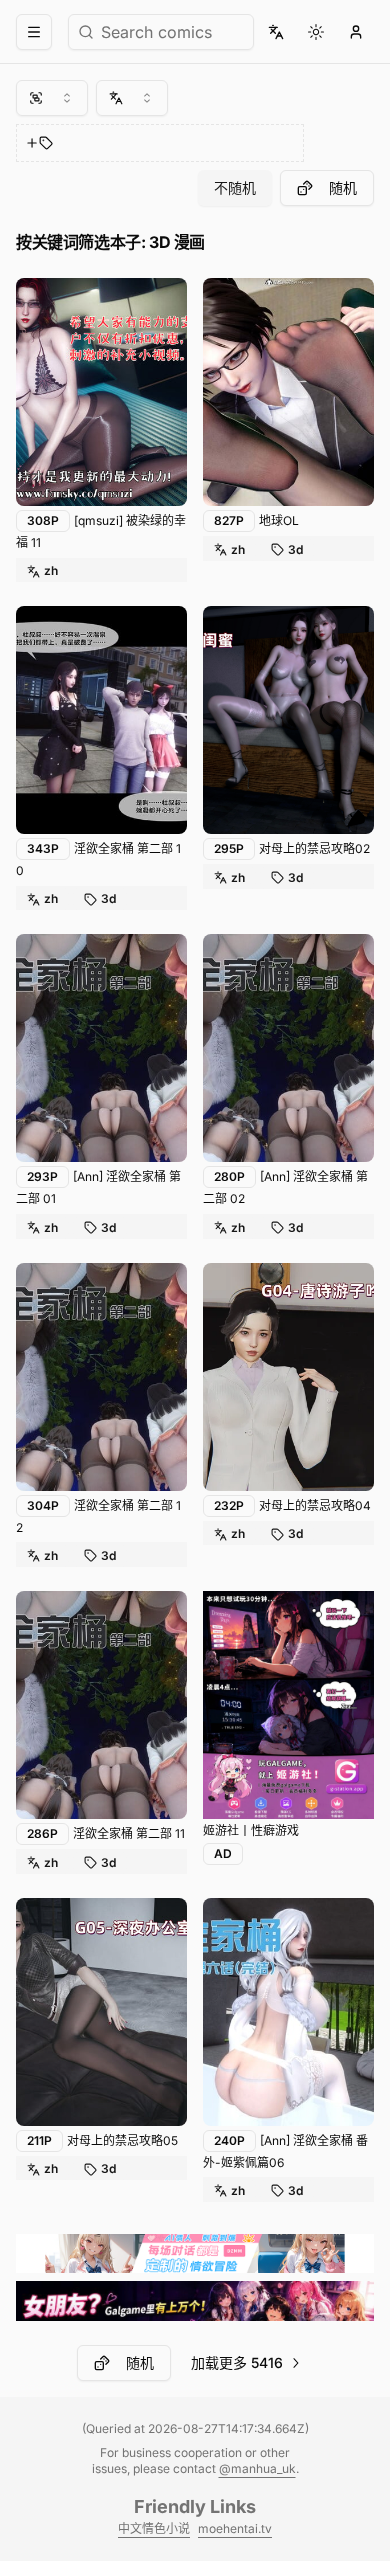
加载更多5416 (237, 2362)
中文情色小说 (154, 2528)
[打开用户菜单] (356, 32)
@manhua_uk (257, 2468)
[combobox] (52, 98)
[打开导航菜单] (34, 32)
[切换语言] (276, 32)
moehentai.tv (235, 2528)
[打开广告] (288, 1705)
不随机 (235, 187)
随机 (343, 187)
